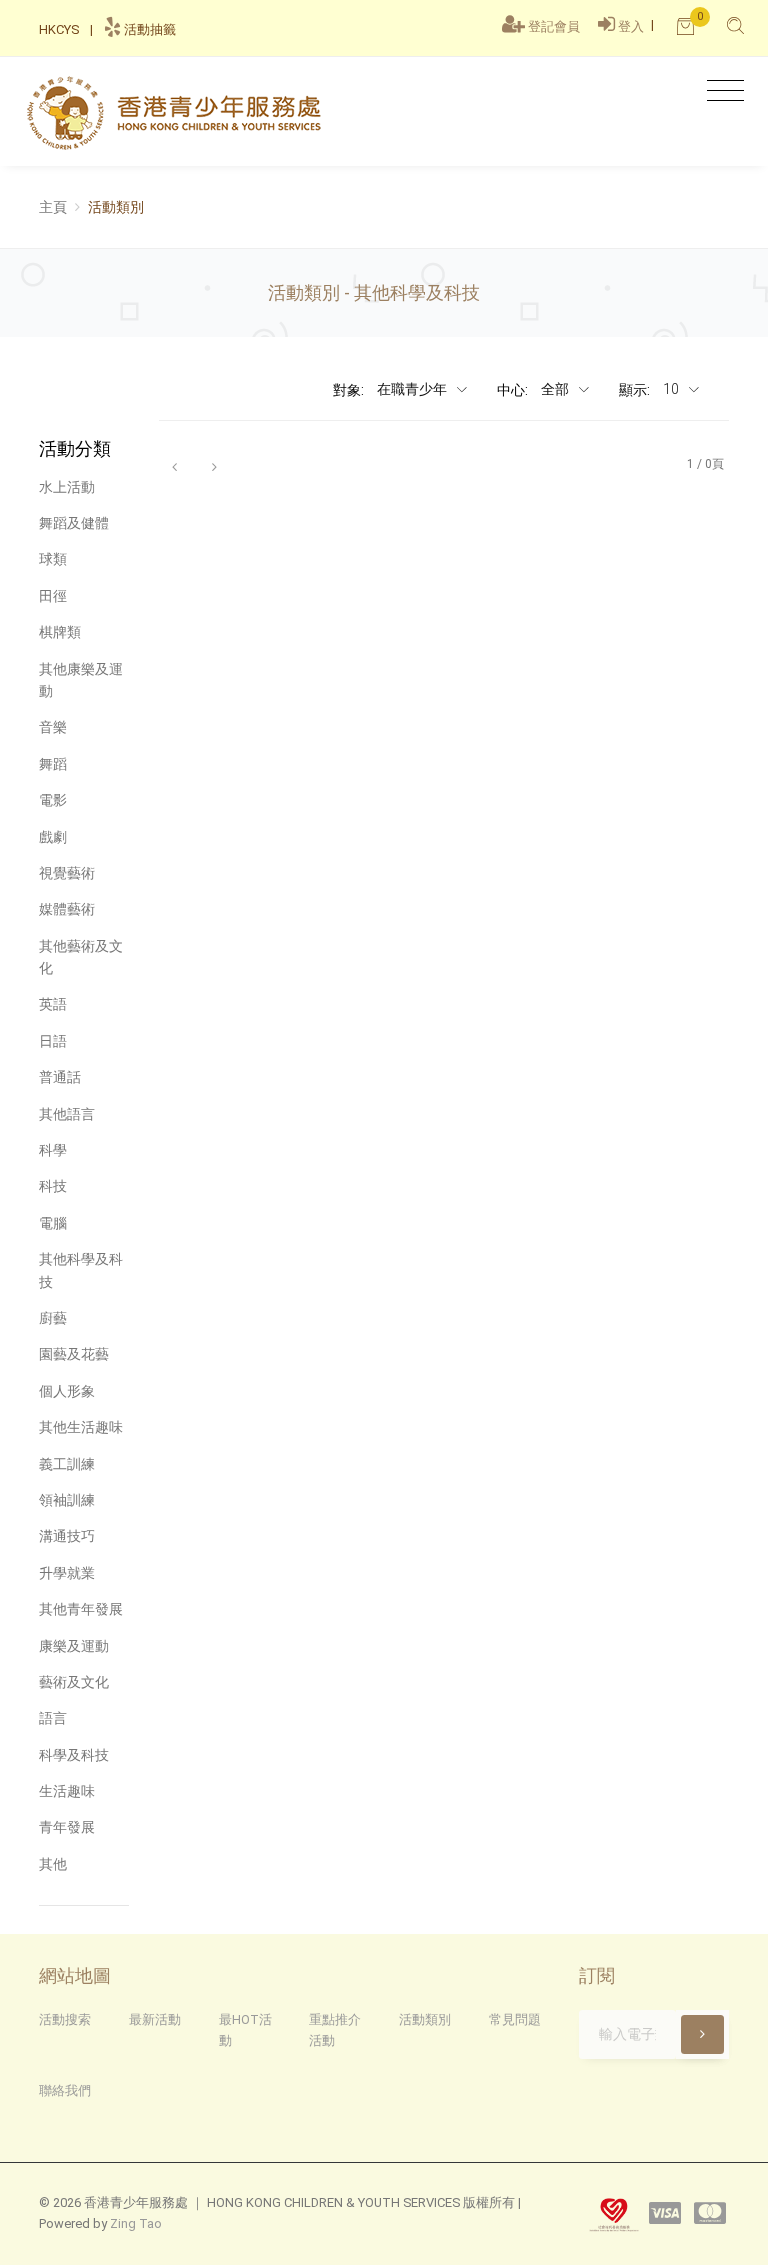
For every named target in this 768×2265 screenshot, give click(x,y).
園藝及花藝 (74, 1354)
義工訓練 (67, 1464)
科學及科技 (74, 1755)
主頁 (53, 207)
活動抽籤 (148, 29)
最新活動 (155, 2019)
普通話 (60, 1077)
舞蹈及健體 (74, 523)
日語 (53, 1041)
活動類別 (425, 2019)
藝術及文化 (74, 1682)
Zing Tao (136, 2223)
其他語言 (67, 1114)
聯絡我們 (65, 2090)
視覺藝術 (67, 873)
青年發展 (67, 1827)
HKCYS (59, 29)
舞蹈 (53, 764)
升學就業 (67, 1573)
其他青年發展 (81, 1609)
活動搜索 (65, 2019)
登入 (631, 26)
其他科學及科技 (81, 1270)
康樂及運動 (74, 1646)
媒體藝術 (67, 909)
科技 (53, 1186)
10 (672, 389)
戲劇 (53, 837)
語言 (53, 1718)
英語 (53, 1004)
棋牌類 (60, 632)
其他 (53, 1864)
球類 (53, 559)
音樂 (53, 727)
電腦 (53, 1223)
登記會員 (554, 26)
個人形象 (67, 1391)
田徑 (53, 596)
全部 (556, 389)
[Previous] (174, 466)
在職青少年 (413, 389)
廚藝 (53, 1318)
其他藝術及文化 (81, 957)
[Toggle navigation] (720, 91)
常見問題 (515, 2019)
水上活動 (67, 487)
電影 (53, 800)
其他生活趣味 (81, 1427)
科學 (53, 1150)
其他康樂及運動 (81, 680)
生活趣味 (67, 1791)
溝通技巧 (67, 1536)
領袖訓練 (67, 1500)
